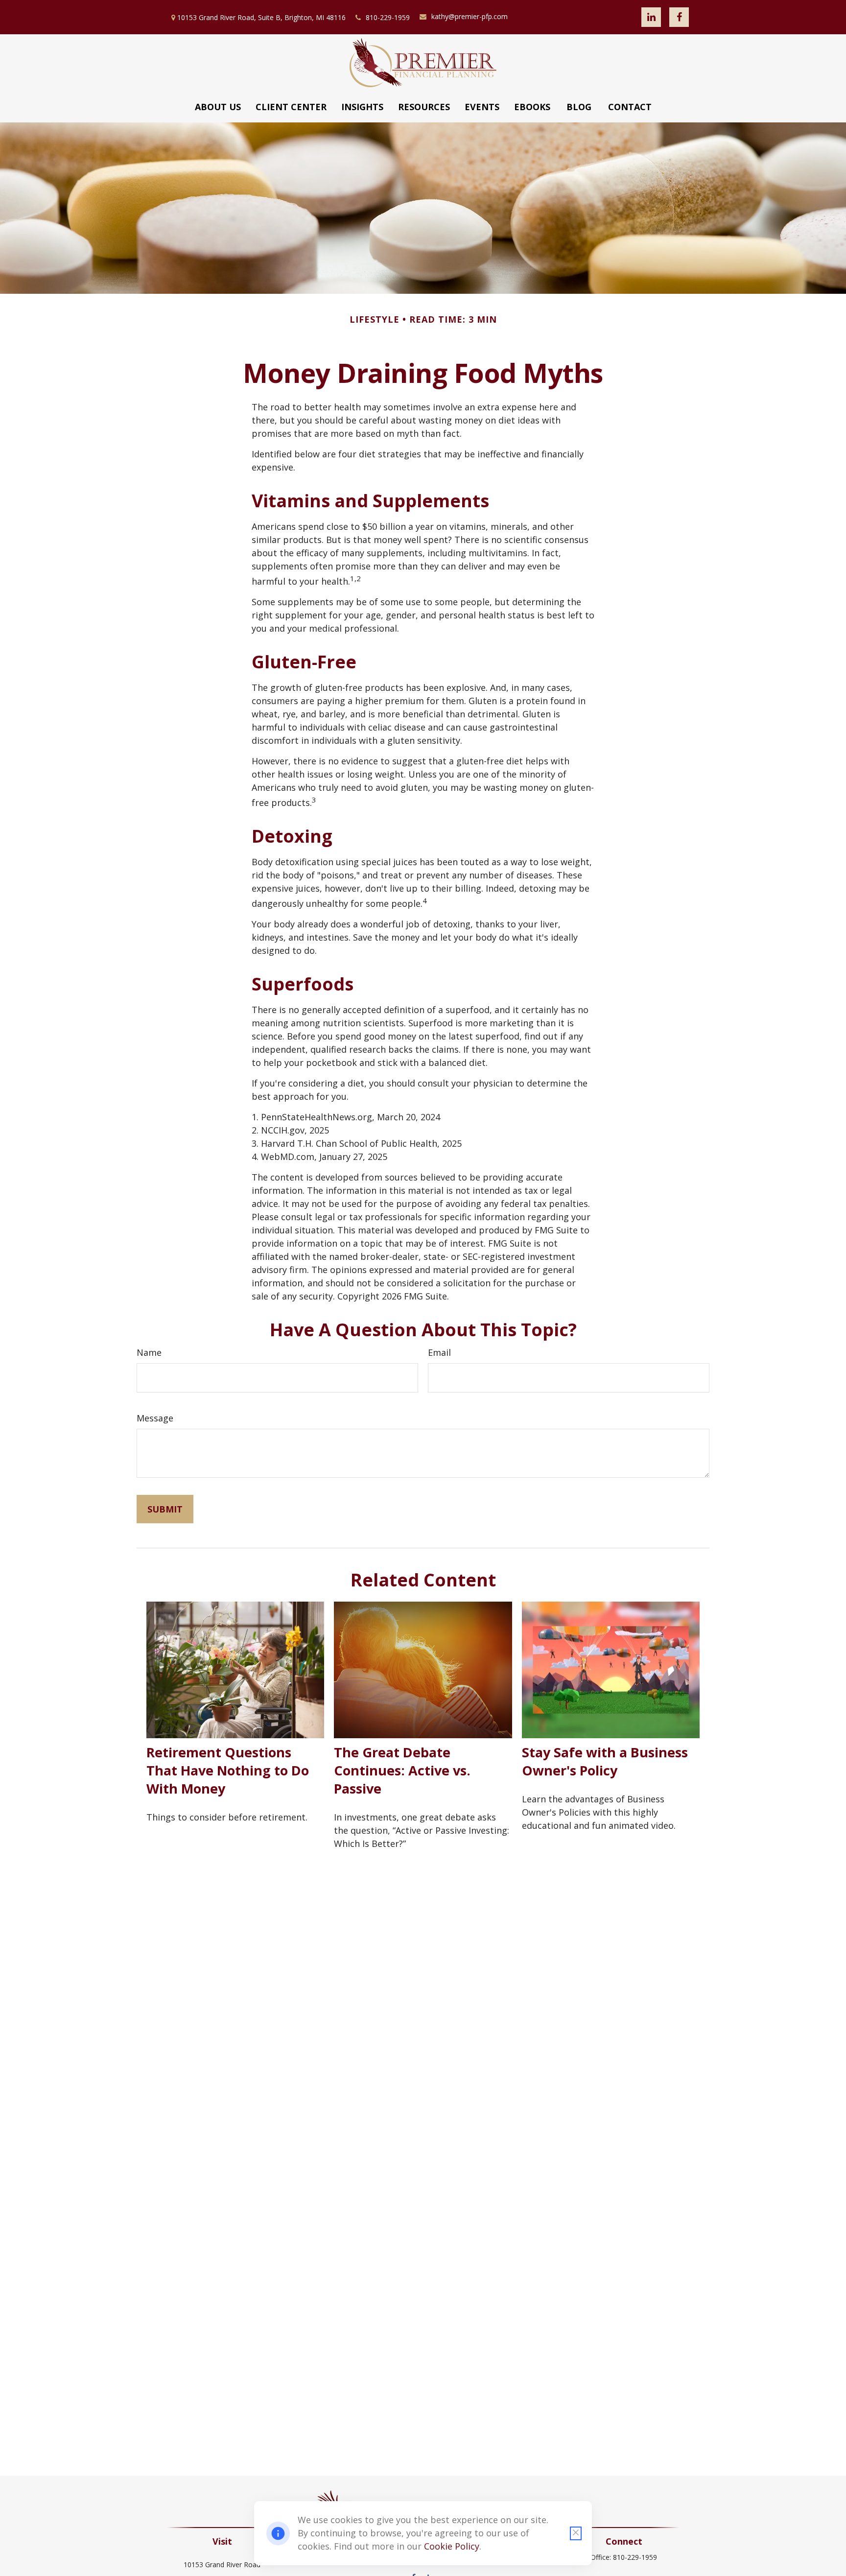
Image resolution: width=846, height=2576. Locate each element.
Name (149, 1352)
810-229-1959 (388, 17)
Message (155, 1418)
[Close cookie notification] (576, 2533)
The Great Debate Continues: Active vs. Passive (402, 1770)
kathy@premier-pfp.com (470, 16)
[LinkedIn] (651, 17)
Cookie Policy (452, 2546)
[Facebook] (679, 17)
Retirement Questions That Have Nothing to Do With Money (228, 1770)
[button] (218, 107)
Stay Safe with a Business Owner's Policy (605, 1761)
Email (439, 1352)
